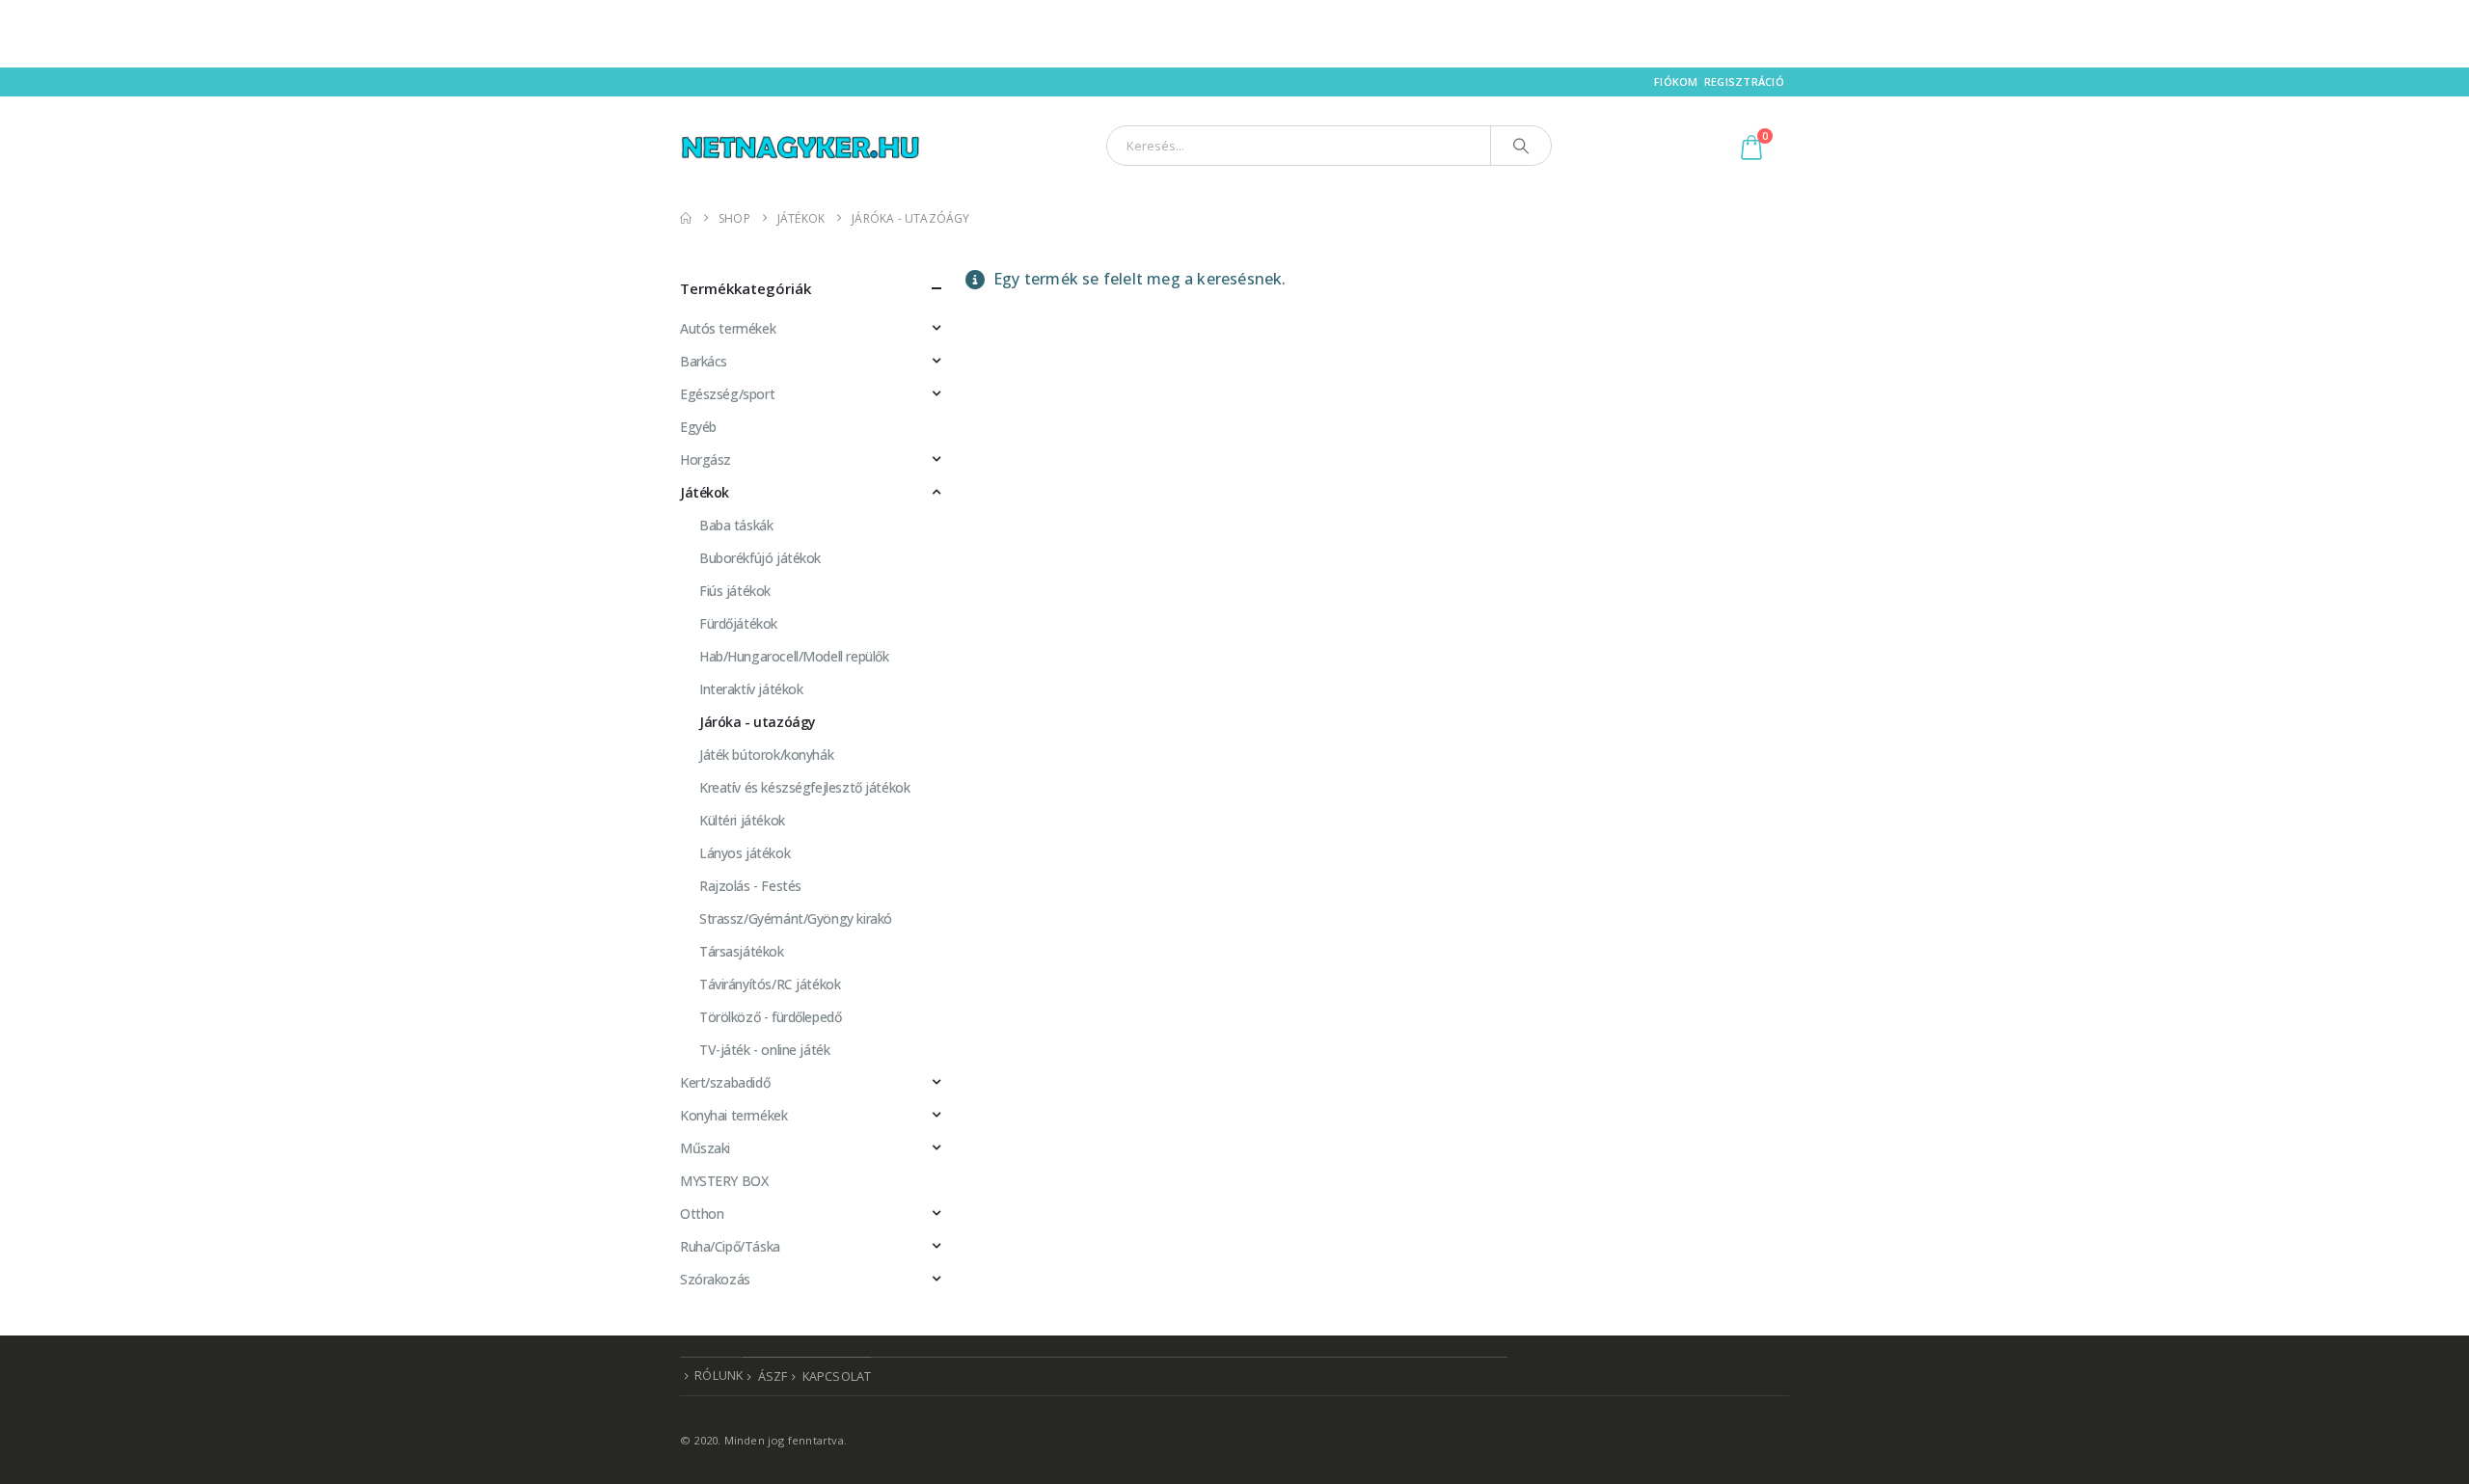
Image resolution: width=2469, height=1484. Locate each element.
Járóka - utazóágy (758, 722)
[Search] (1521, 146)
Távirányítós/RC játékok (770, 984)
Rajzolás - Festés (750, 886)
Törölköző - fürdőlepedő (770, 1017)
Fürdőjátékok (738, 623)
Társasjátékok (742, 951)
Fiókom (1676, 81)
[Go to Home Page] (686, 218)
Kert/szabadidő (725, 1082)
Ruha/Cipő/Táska (730, 1246)
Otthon (702, 1214)
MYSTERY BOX (724, 1181)
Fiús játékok (735, 591)
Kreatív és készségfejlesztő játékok (804, 787)
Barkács (704, 361)
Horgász (705, 459)
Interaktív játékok (751, 689)
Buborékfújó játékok (760, 558)
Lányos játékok (745, 853)
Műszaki (705, 1148)
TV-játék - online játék (764, 1050)
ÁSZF (773, 1376)
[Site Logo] (800, 145)
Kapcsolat (837, 1376)
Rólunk (719, 1376)
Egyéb (698, 427)
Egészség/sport (727, 394)
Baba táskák (736, 525)
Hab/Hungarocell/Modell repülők (794, 656)
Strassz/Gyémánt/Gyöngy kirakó (796, 918)
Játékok (705, 492)
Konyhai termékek (733, 1115)
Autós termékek (728, 328)
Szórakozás (715, 1279)
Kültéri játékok (742, 820)
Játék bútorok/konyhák (766, 755)
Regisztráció (1744, 81)
